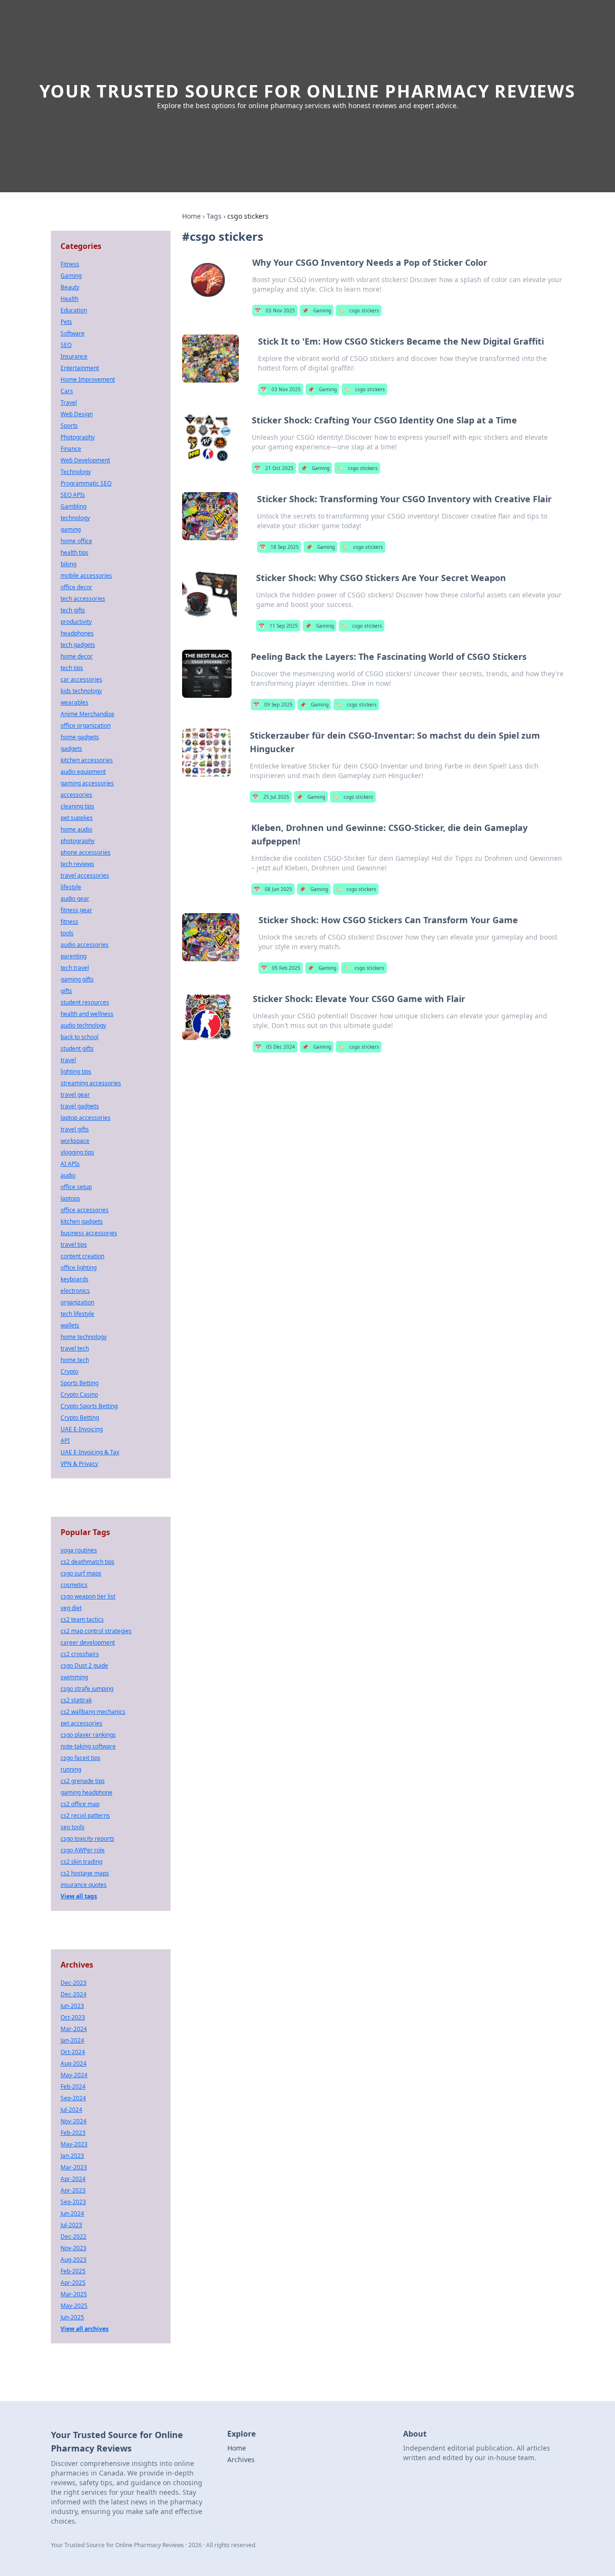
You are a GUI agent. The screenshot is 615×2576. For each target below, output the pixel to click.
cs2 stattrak (76, 1700)
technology (75, 518)
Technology (76, 472)
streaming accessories (91, 1083)
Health (69, 299)
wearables (74, 702)
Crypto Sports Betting (89, 1406)
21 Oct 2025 (274, 468)
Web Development (85, 460)
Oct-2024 (73, 2052)
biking (68, 564)
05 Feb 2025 (281, 968)
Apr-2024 (73, 2179)
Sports (69, 426)
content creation (82, 1256)
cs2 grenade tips (83, 1781)
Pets (66, 322)
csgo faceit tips (80, 1758)
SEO (66, 345)
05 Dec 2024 (275, 1047)
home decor (77, 656)
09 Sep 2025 (273, 705)
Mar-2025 (74, 2294)
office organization (86, 725)
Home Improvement (88, 379)
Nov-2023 (74, 2248)
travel (68, 1060)
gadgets (71, 749)
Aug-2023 (74, 2260)
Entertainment (80, 368)
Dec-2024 (74, 1994)
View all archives (85, 2329)
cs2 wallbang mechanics (93, 1712)
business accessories (89, 1233)
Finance (71, 449)
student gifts (77, 1048)
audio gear (75, 898)
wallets (70, 1325)
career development (88, 1642)
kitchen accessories (87, 760)
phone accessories (86, 852)
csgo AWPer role (83, 1850)
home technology (84, 1337)
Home (191, 216)
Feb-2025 (73, 2271)
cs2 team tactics (82, 1619)
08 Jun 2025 (273, 889)
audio (68, 1175)
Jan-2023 (72, 2156)
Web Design (77, 414)
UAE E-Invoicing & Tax (90, 1452)
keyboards (74, 1279)
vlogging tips (77, 1152)
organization (77, 1302)
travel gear (75, 1095)
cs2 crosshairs (80, 1654)
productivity (76, 622)
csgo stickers (359, 310)
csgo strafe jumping (87, 1689)
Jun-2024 (72, 2213)
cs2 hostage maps (85, 1873)
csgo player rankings (88, 1735)
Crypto (69, 1371)
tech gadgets (78, 645)
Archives (241, 2459)
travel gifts (75, 1129)
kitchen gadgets (82, 1221)
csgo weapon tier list (88, 1596)
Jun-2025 (72, 2317)
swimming (74, 1677)
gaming (71, 529)
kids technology (81, 691)
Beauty (70, 287)
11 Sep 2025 (278, 626)
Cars (67, 391)
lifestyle (71, 887)
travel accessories (85, 875)
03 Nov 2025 (275, 310)
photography (78, 841)
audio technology (83, 1025)
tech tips (72, 668)
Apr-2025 (73, 2283)
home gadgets (80, 737)
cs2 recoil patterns (85, 1815)
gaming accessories (87, 783)
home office (76, 541)
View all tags (79, 1896)
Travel (69, 402)
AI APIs (70, 1164)
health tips (74, 552)
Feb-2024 (73, 2087)
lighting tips (76, 1071)
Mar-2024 (74, 2029)
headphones (77, 633)
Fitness (70, 264)
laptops (70, 1198)
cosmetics (74, 1585)
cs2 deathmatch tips (87, 1562)
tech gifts (73, 610)
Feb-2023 (73, 2133)
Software (73, 333)
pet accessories (81, 1723)
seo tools (73, 1827)
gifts (66, 991)
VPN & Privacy (79, 1464)
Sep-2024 (73, 2098)
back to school (80, 1037)
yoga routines (79, 1550)
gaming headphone (86, 1792)
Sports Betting (80, 1383)
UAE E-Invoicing (82, 1429)
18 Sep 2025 (279, 547)
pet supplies (77, 818)
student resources (85, 1002)
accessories (76, 795)
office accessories (85, 1210)
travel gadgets (80, 1106)
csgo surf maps (81, 1573)
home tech (75, 1360)
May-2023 (74, 2144)
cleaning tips (77, 806)
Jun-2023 (72, 2006)
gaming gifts (77, 979)
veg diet (71, 1608)
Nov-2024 (74, 2121)
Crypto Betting (80, 1418)
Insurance (74, 356)
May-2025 (74, 2306)
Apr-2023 (73, 2190)
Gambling (74, 506)
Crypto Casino (79, 1394)
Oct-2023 (73, 2017)
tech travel (75, 968)
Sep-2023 (73, 2202)
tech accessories (83, 599)
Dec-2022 (74, 2236)
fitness (69, 922)
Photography (78, 437)
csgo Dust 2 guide (84, 1666)
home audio (76, 829)
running (71, 1769)
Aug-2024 (74, 2063)
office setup (76, 1187)
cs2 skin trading (81, 1862)
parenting (74, 956)
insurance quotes (84, 1885)
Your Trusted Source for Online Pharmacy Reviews (307, 91)
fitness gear (76, 910)
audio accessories (85, 945)
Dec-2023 (74, 1983)
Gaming (317, 310)
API (65, 1441)
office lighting (79, 1268)
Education (74, 310)
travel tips (74, 1245)
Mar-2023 (74, 2167)
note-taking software (88, 1746)
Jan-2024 (72, 2040)
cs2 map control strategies (96, 1631)
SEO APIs (73, 495)
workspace (75, 1141)
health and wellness (87, 1014)
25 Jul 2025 (271, 797)
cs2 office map (80, 1804)
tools (67, 933)
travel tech (75, 1348)
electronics (75, 1291)
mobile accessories (86, 576)
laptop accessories (86, 1118)
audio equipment (83, 772)
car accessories (81, 679)
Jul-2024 (71, 2110)
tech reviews (77, 864)
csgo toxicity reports (87, 1839)
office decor (76, 587)
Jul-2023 (71, 2225)
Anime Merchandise (87, 714)
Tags (214, 216)
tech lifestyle (77, 1314)
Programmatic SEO (86, 483)
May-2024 (74, 2075)
